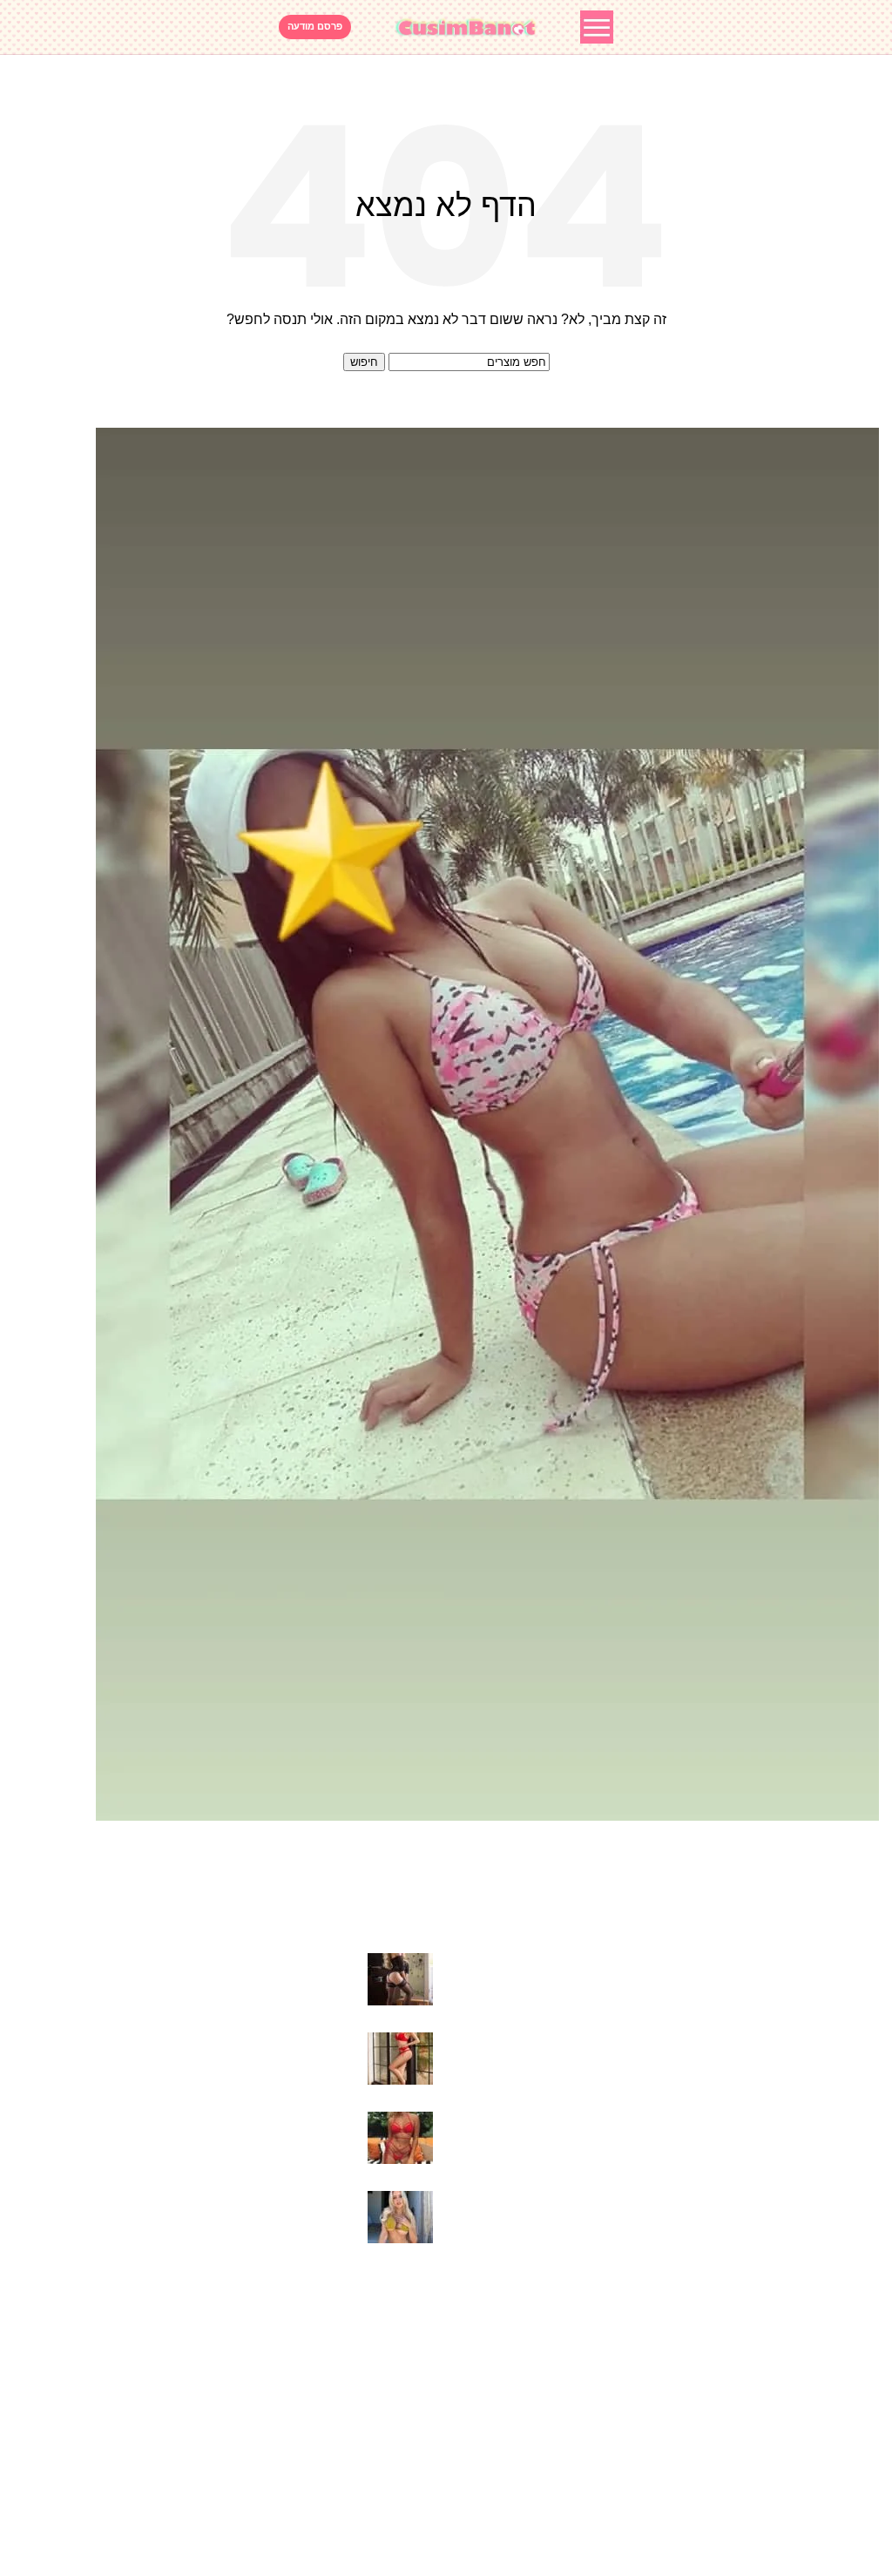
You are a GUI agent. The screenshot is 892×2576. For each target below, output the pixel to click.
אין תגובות (245, 1990)
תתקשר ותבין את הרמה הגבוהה (262, 1962)
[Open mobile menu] (597, 27)
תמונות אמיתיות (387, 2414)
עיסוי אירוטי (399, 2381)
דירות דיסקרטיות (384, 2446)
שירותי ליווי (402, 2348)
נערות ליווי (404, 2479)
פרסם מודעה (315, 26)
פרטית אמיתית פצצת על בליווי (267, 2200)
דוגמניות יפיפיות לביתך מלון (274, 2042)
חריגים (413, 2316)
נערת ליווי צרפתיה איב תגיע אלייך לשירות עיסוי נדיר (206, 2121)
